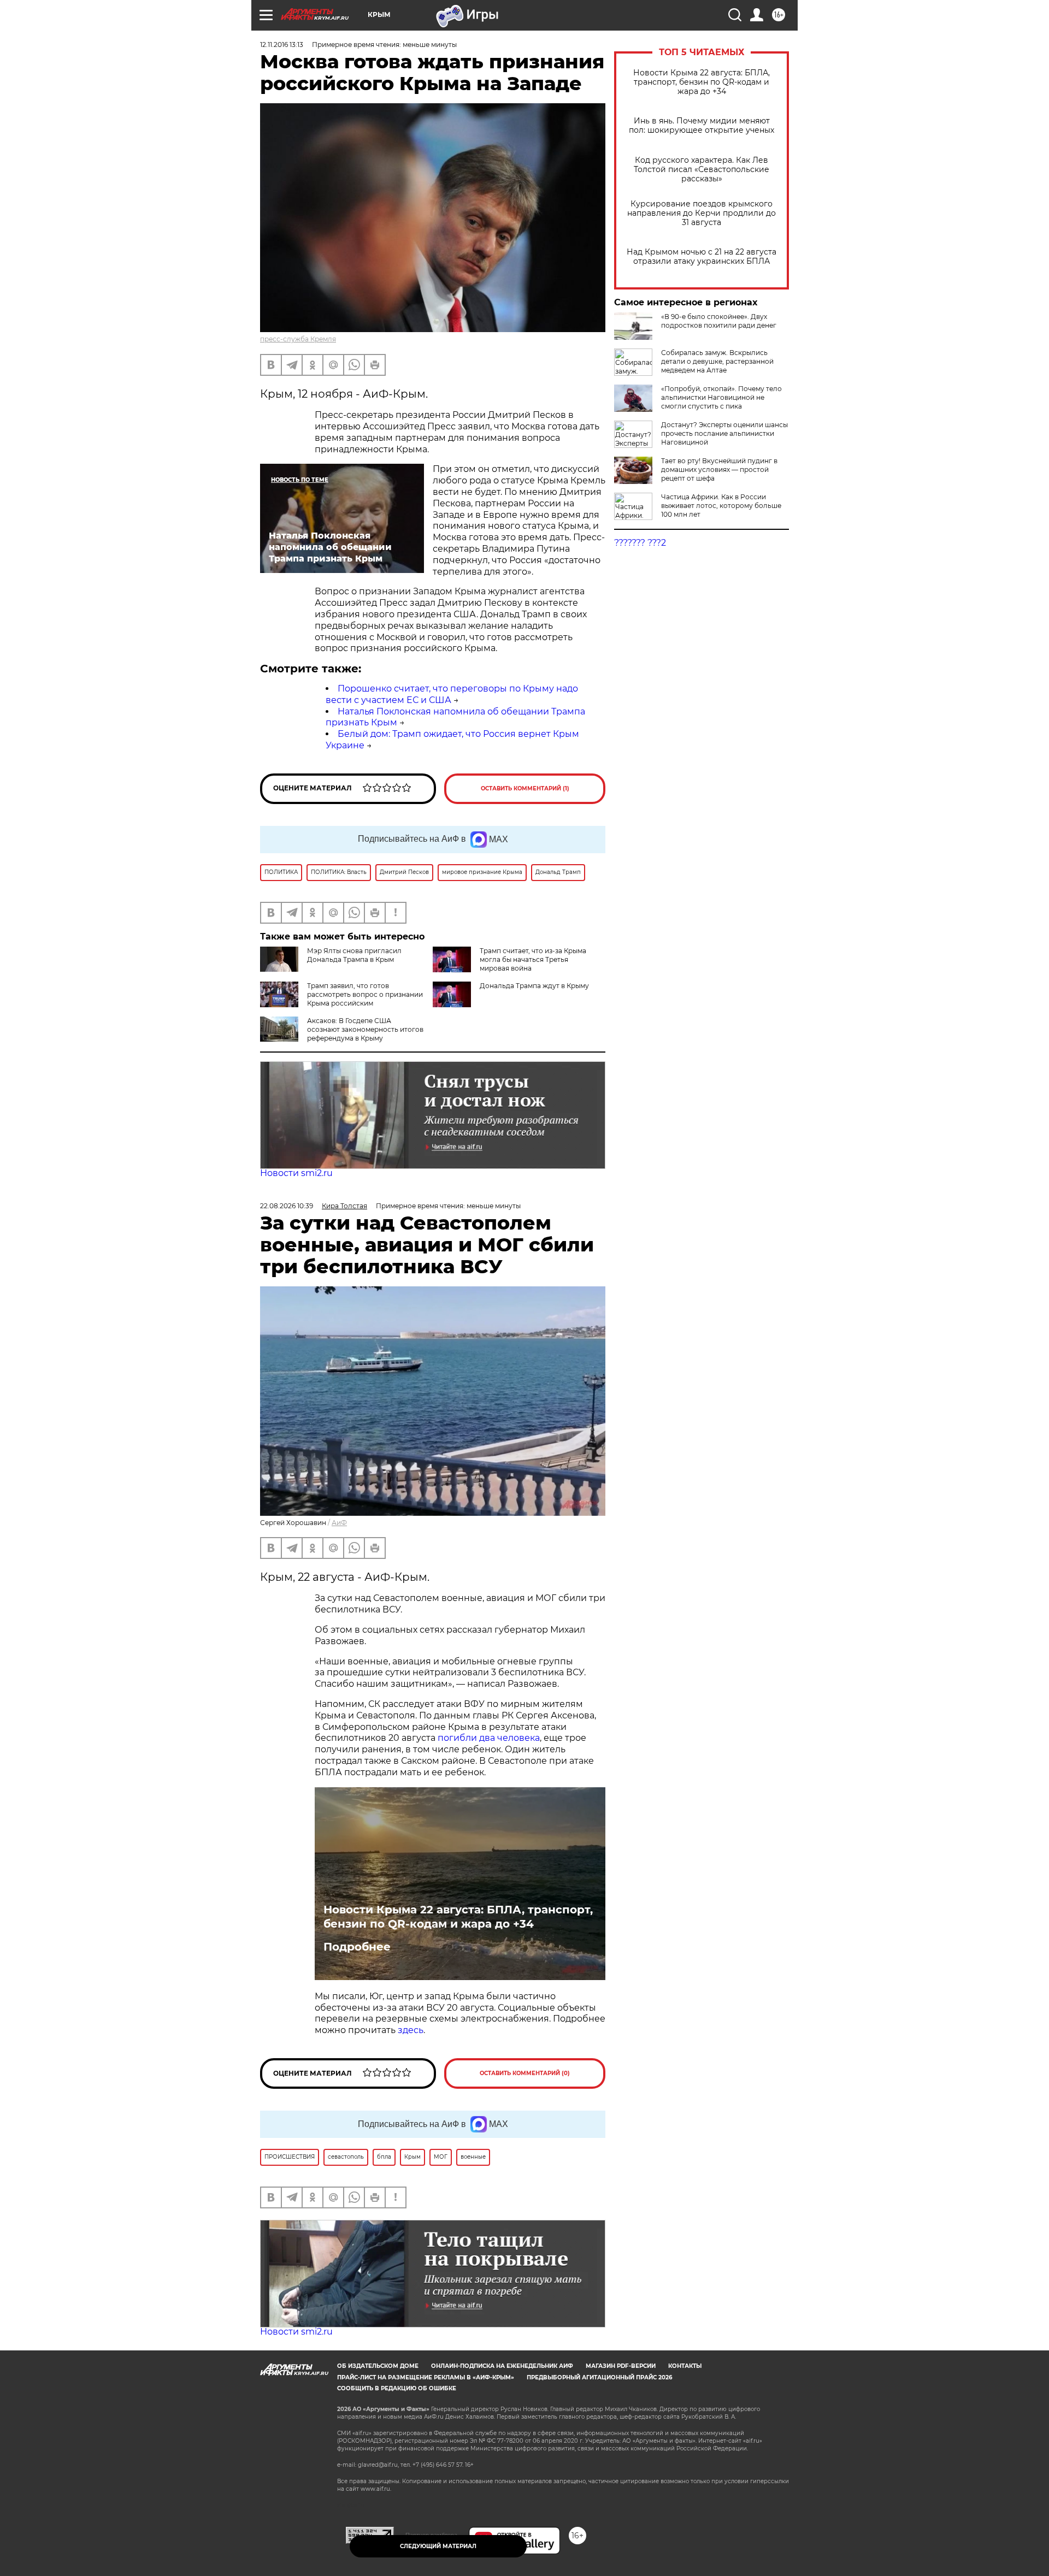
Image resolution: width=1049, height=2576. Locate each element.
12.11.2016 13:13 (282, 45)
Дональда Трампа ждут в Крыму (534, 986)
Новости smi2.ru (296, 1173)
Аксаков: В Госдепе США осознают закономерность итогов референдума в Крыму (365, 1029)
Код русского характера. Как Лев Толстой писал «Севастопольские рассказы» (702, 170)
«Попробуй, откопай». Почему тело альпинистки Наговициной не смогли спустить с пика (721, 397)
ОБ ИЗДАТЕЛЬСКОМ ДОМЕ (378, 2366)
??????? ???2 (640, 543)
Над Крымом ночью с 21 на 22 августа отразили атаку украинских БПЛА (702, 257)
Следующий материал (438, 2546)
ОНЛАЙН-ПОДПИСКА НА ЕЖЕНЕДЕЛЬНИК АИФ (502, 2366)
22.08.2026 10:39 (287, 1206)
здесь (411, 2030)
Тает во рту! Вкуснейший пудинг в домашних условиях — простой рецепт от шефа (719, 469)
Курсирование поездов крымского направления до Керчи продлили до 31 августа (702, 213)
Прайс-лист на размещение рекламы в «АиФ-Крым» (426, 2377)
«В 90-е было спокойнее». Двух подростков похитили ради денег (719, 321)
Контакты (685, 2366)
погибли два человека (489, 1738)
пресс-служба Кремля (298, 339)
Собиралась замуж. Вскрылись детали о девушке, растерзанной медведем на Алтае (717, 361)
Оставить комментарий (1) (525, 788)
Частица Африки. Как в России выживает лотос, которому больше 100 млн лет (721, 506)
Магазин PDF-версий (621, 2366)
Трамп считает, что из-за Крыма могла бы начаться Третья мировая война (533, 959)
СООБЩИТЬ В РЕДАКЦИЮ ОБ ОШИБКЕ (397, 2388)
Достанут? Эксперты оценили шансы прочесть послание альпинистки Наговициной (724, 433)
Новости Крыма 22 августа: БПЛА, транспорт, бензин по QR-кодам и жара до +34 (702, 82)
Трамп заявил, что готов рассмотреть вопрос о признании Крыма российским (365, 994)
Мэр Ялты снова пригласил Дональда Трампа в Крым (354, 955)
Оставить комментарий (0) (525, 2073)
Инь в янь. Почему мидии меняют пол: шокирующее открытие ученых (702, 126)
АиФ (339, 1523)
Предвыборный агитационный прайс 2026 (599, 2377)
